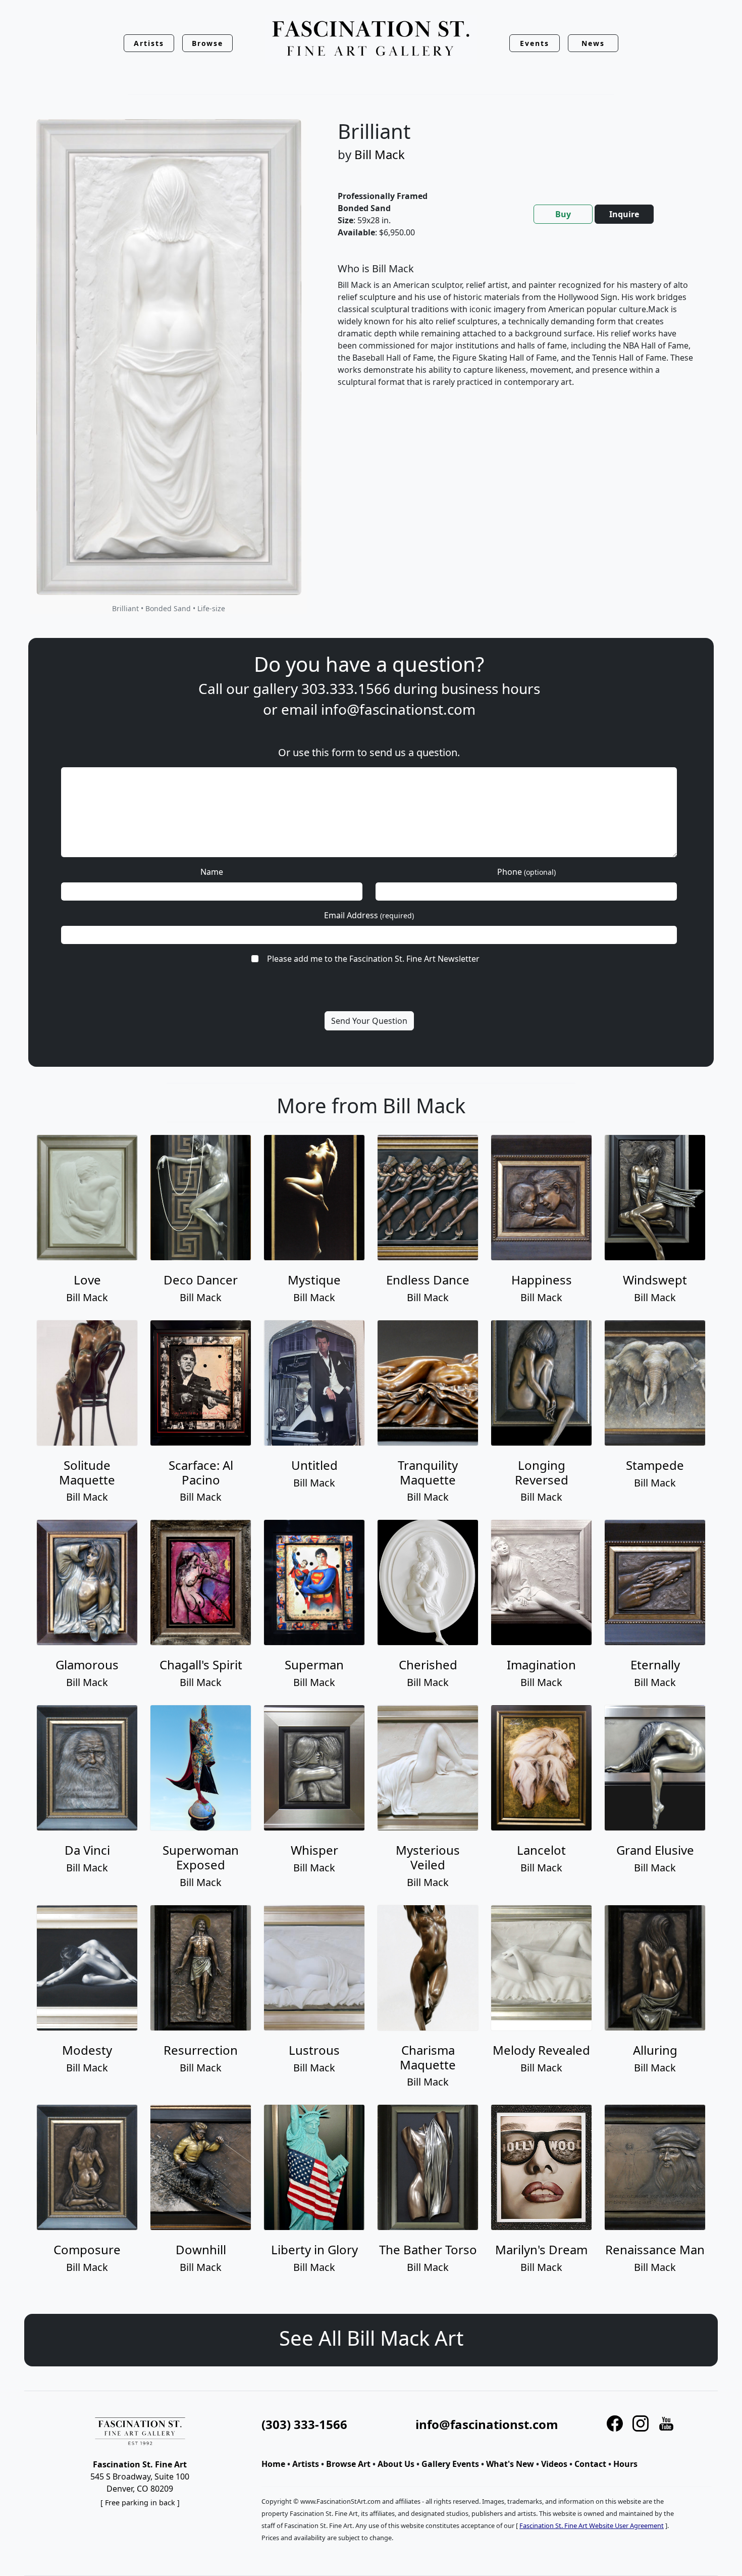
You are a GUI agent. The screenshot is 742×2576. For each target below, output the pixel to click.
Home (273, 2464)
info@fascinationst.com (398, 709)
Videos (554, 2464)
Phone (526, 872)
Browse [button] (208, 43)
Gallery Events (450, 2464)
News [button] (593, 43)
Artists (306, 2464)
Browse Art (348, 2464)
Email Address (369, 915)
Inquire (624, 214)
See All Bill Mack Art (371, 2338)
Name (212, 872)
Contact (590, 2464)
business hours (491, 688)
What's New (510, 2464)
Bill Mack (380, 154)
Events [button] (535, 43)
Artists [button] (149, 43)
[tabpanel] (516, 333)
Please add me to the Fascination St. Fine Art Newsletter (373, 959)
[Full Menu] (371, 39)
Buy (563, 214)
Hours (625, 2464)
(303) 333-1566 (304, 2424)
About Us (396, 2464)
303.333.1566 (346, 688)
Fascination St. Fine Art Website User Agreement (592, 2525)
